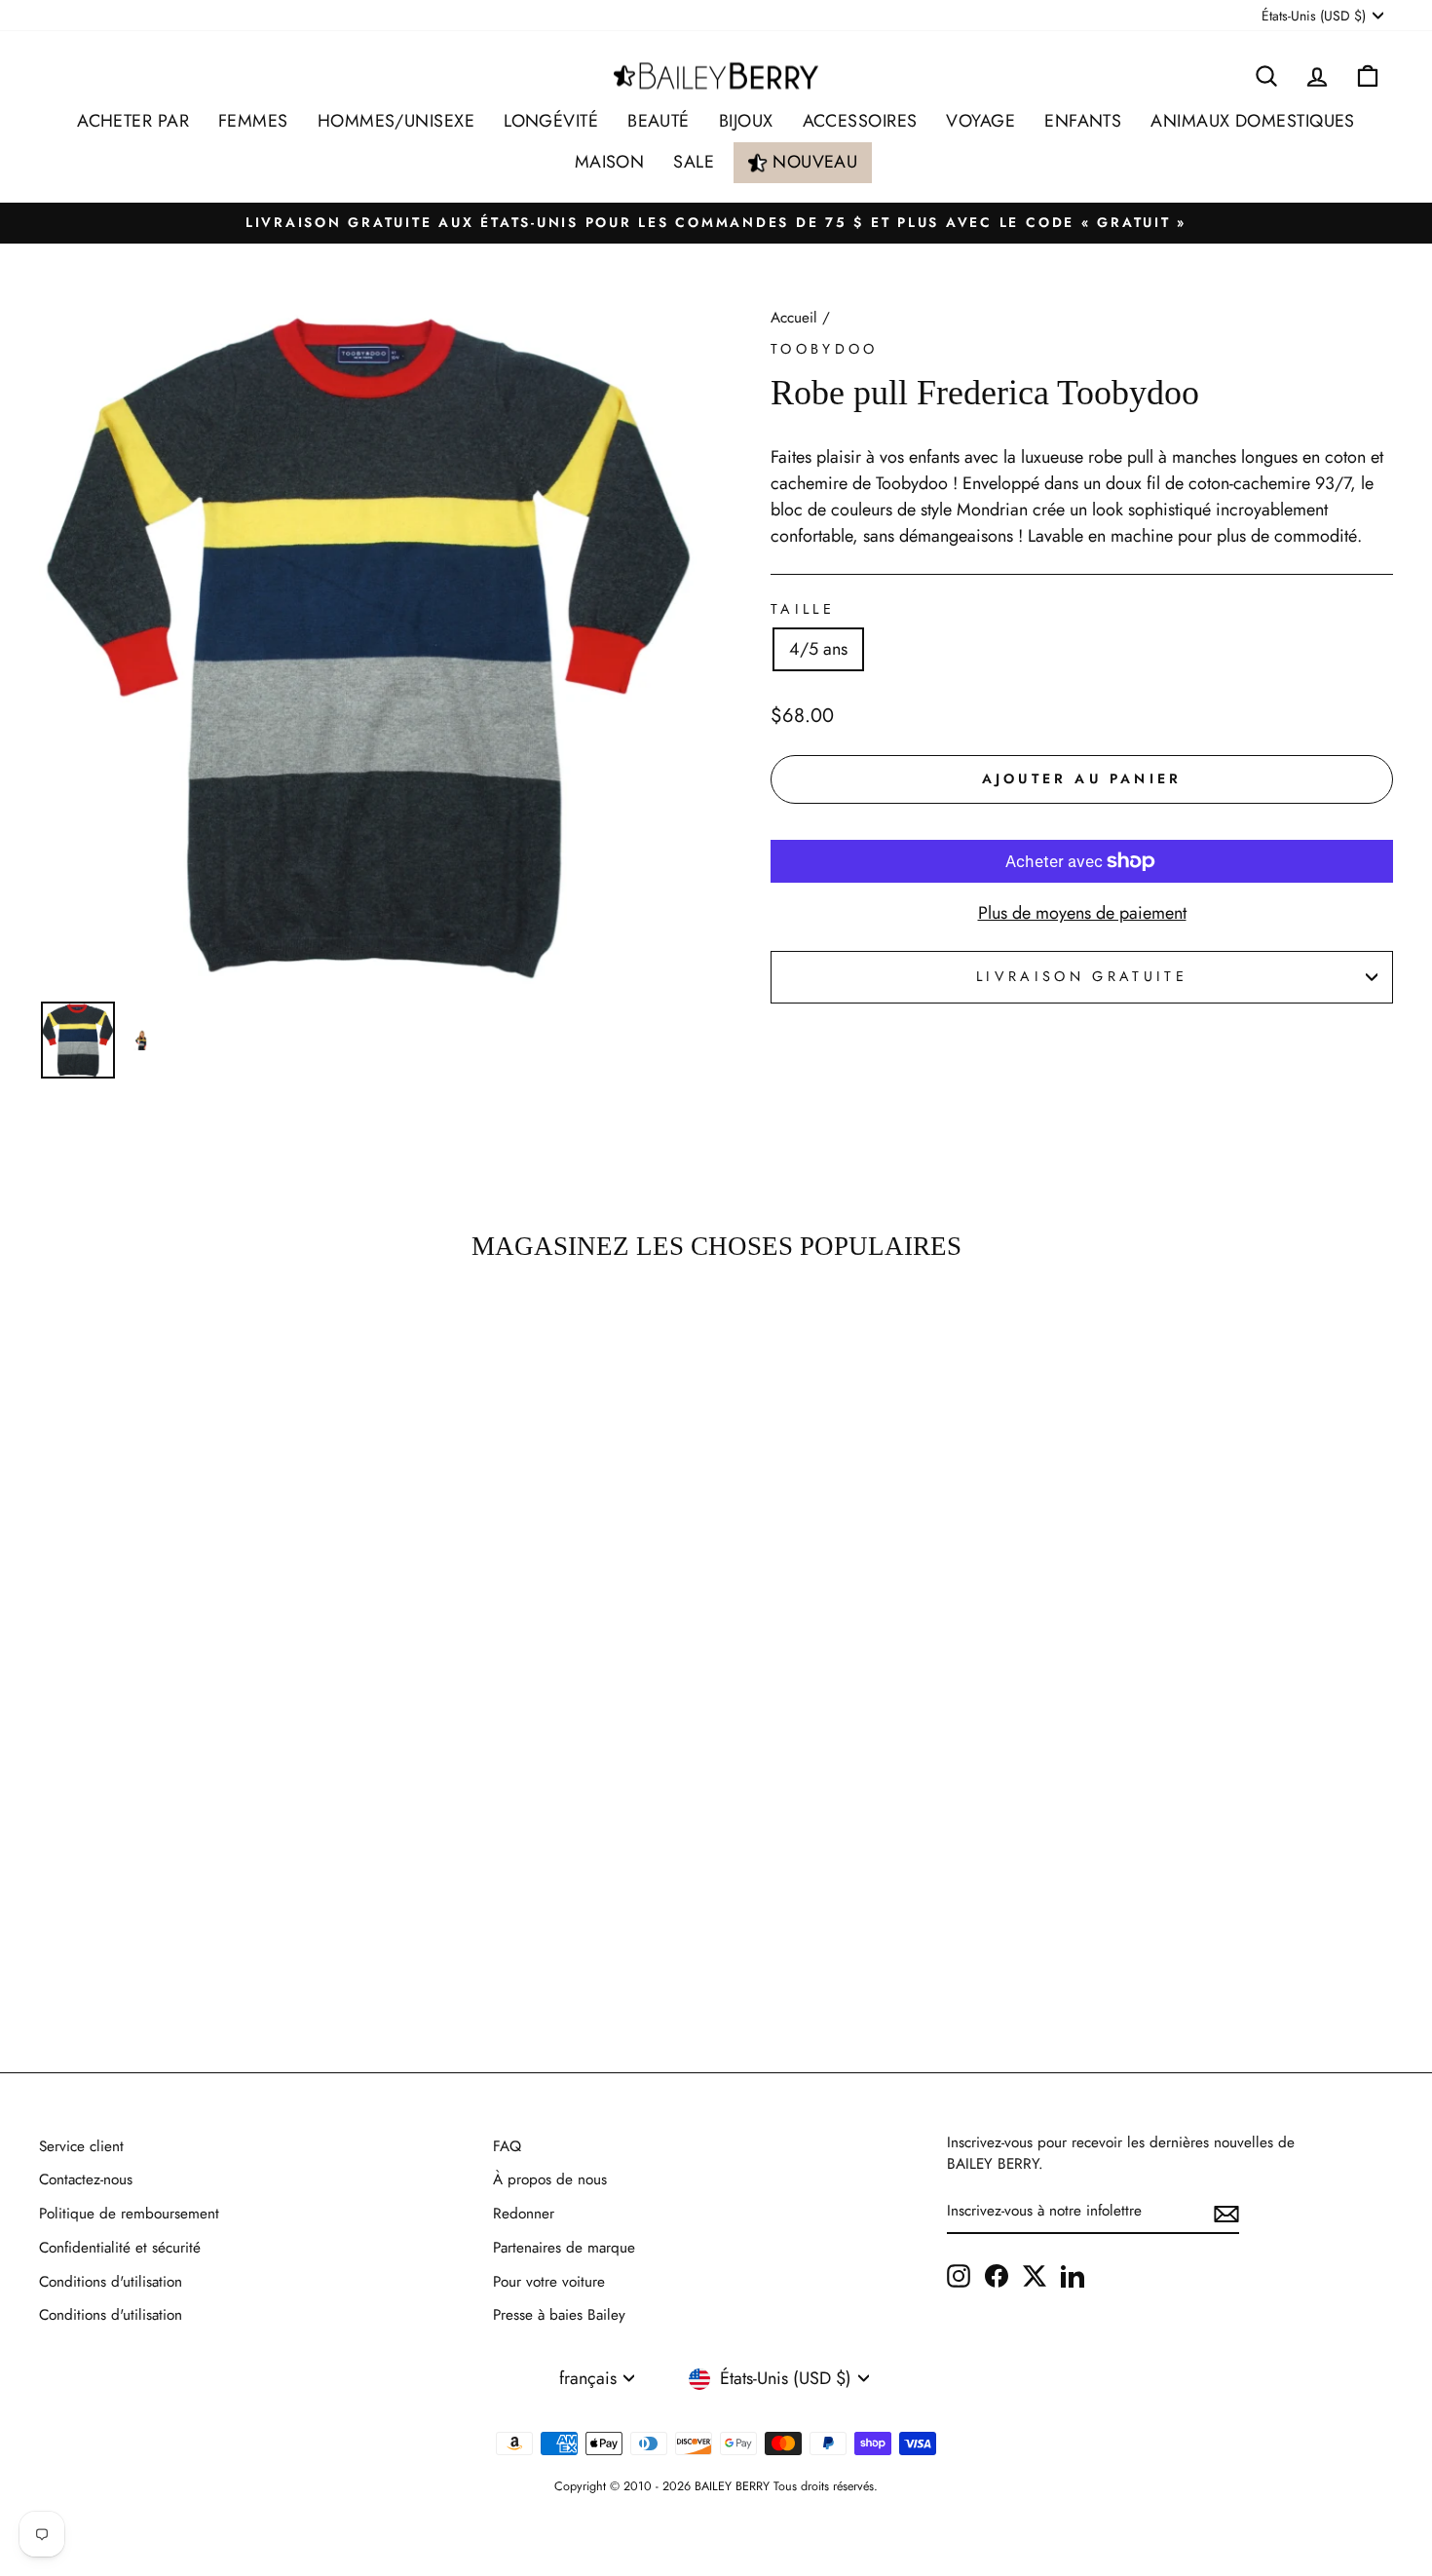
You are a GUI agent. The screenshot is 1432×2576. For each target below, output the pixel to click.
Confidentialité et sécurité (120, 2248)
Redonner (524, 2214)
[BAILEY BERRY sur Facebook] (997, 2275)
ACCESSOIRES (860, 121)
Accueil (794, 318)
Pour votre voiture (549, 2282)
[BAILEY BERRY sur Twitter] (1035, 2275)
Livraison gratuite (1082, 976)
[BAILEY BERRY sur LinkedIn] (1073, 2275)
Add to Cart (200, 1946)
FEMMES (253, 121)
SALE (694, 162)
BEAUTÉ (659, 121)
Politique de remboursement (129, 2214)
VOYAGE (980, 121)
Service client (81, 2146)
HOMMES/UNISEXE (396, 121)
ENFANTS (1083, 121)
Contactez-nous (86, 2179)
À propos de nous (550, 2179)
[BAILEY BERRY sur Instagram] (959, 2275)
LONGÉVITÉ (551, 121)
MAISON (610, 162)
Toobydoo (825, 349)
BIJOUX (746, 121)
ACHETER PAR (133, 121)
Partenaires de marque (564, 2248)
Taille (803, 609)
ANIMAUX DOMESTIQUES (1253, 121)
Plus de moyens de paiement (1082, 913)
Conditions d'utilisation (111, 2282)
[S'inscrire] (1226, 2212)
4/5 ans (818, 649)
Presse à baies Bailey (559, 2315)
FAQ (507, 2146)
